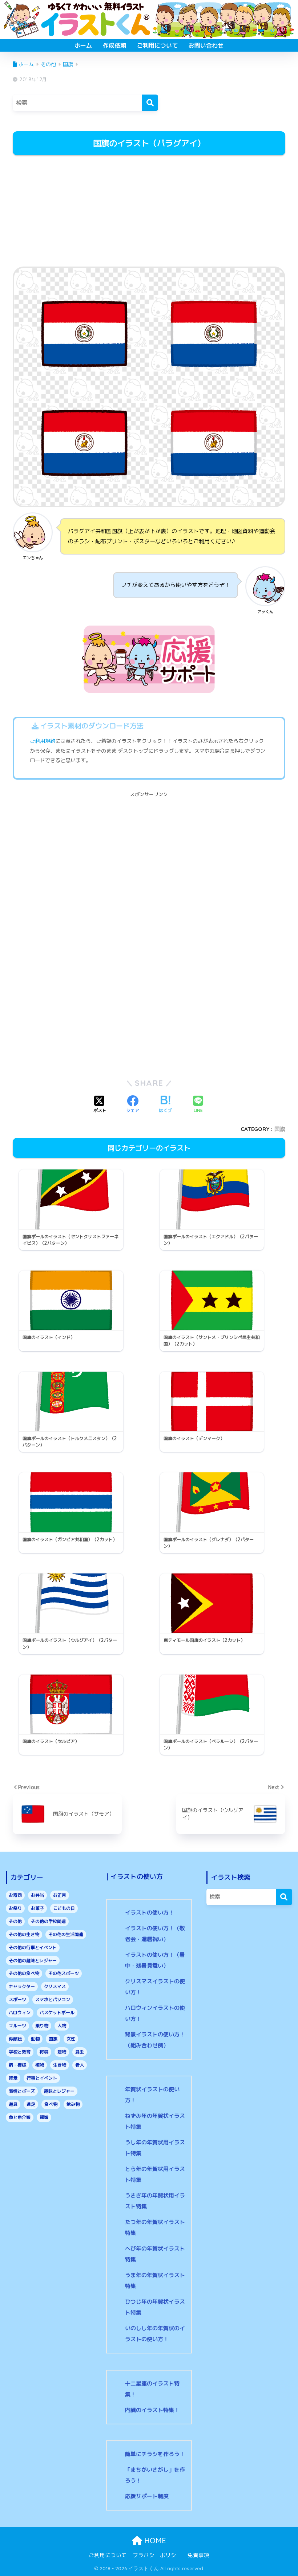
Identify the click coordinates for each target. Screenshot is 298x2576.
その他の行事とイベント (33, 1947)
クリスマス (55, 1986)
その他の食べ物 (24, 1973)
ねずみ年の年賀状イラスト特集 (155, 2121)
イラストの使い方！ (150, 1913)
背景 (13, 2078)
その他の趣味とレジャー (33, 1961)
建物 (62, 2052)
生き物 (60, 2065)
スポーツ (17, 1999)
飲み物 (73, 2104)
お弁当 (37, 1895)
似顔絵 (15, 2039)
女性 (71, 2039)
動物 (35, 2039)
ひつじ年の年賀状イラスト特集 (155, 2307)
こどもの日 (64, 1908)
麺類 (44, 2117)
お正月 (60, 1895)
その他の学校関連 (48, 1921)
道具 (13, 2104)
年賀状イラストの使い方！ (152, 2095)
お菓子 (37, 1908)
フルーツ (17, 2026)
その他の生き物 (24, 1934)
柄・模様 (17, 2065)
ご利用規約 (43, 741)
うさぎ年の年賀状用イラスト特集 (155, 2201)
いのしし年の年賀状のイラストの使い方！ (155, 2334)
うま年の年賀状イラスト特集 (155, 2281)
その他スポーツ (64, 1973)
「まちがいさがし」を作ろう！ (155, 2475)
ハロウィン (20, 2013)
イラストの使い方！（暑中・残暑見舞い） (155, 1960)
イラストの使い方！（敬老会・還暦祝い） (155, 1934)
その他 (15, 1921)
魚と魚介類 (20, 2117)
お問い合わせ (206, 45)
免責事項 (198, 2555)
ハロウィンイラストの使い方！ (155, 2013)
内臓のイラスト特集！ (152, 2410)
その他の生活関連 (66, 1934)
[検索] (150, 103)
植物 (40, 2065)
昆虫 (80, 2052)
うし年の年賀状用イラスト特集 (155, 2148)
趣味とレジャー (59, 2091)
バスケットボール (57, 2013)
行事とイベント (42, 2078)
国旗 (280, 1129)
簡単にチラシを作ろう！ (155, 2454)
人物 (62, 2026)
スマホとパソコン (53, 1999)
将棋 (44, 2052)
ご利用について (157, 45)
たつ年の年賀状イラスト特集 (155, 2227)
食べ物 (51, 2104)
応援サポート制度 (147, 2496)
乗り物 (42, 2026)
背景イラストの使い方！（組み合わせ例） (155, 2040)
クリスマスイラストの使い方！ (155, 1987)
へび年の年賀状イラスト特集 (155, 2254)
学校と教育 (20, 2052)
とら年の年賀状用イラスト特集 (155, 2174)
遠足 (31, 2104)
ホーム (83, 45)
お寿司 (15, 1895)
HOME (154, 2541)
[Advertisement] (149, 212)
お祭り (15, 1908)
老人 (80, 2065)
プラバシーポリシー (157, 2555)
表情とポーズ (22, 2091)
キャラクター (22, 1986)
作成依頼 (114, 45)
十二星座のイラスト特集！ (152, 2389)
